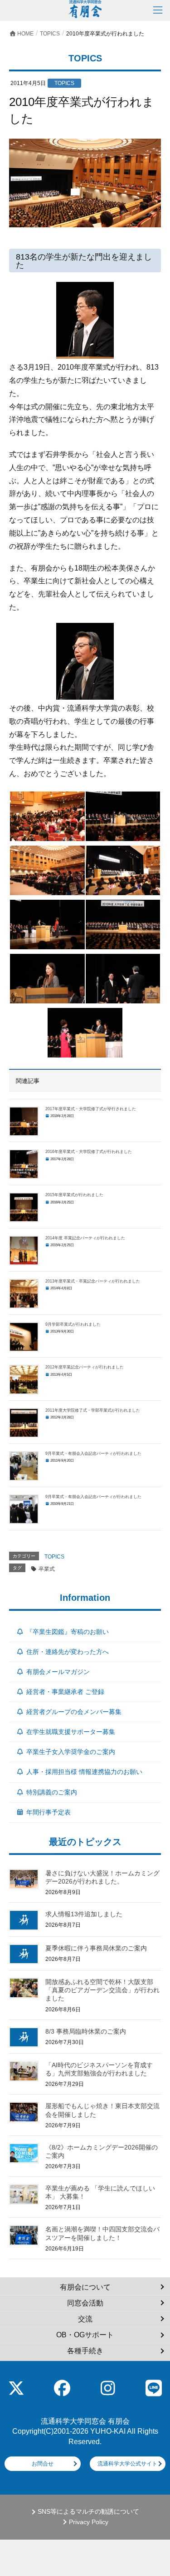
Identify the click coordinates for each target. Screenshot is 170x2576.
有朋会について (85, 2287)
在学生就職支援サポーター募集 (71, 1732)
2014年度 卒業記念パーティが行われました (85, 1238)
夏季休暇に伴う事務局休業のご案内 (96, 1948)
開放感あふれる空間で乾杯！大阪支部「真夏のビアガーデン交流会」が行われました (102, 1990)
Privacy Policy (89, 2522)
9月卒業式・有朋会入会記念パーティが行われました (93, 1453)
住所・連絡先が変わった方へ (68, 1652)
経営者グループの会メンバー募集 (74, 1712)
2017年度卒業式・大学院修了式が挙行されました (91, 1109)
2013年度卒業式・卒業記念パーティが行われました (93, 1281)
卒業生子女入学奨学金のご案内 (71, 1752)
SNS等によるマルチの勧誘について (88, 2512)
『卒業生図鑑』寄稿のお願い (68, 1632)
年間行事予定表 (49, 1812)
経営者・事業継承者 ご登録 (65, 1692)
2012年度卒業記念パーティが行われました (85, 1367)
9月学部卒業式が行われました (73, 1324)
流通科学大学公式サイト (127, 2464)
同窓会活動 (85, 2303)
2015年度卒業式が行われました (74, 1195)
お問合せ (43, 2464)
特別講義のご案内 (52, 1792)
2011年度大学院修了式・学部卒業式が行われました (93, 1410)
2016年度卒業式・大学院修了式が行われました (89, 1152)
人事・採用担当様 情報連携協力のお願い (84, 1772)
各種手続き (85, 2351)
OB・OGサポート (85, 2335)
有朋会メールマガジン (58, 1672)
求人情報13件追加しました (84, 1914)
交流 (85, 2319)
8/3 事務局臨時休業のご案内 (86, 2031)
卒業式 (47, 1569)
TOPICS (54, 1557)
